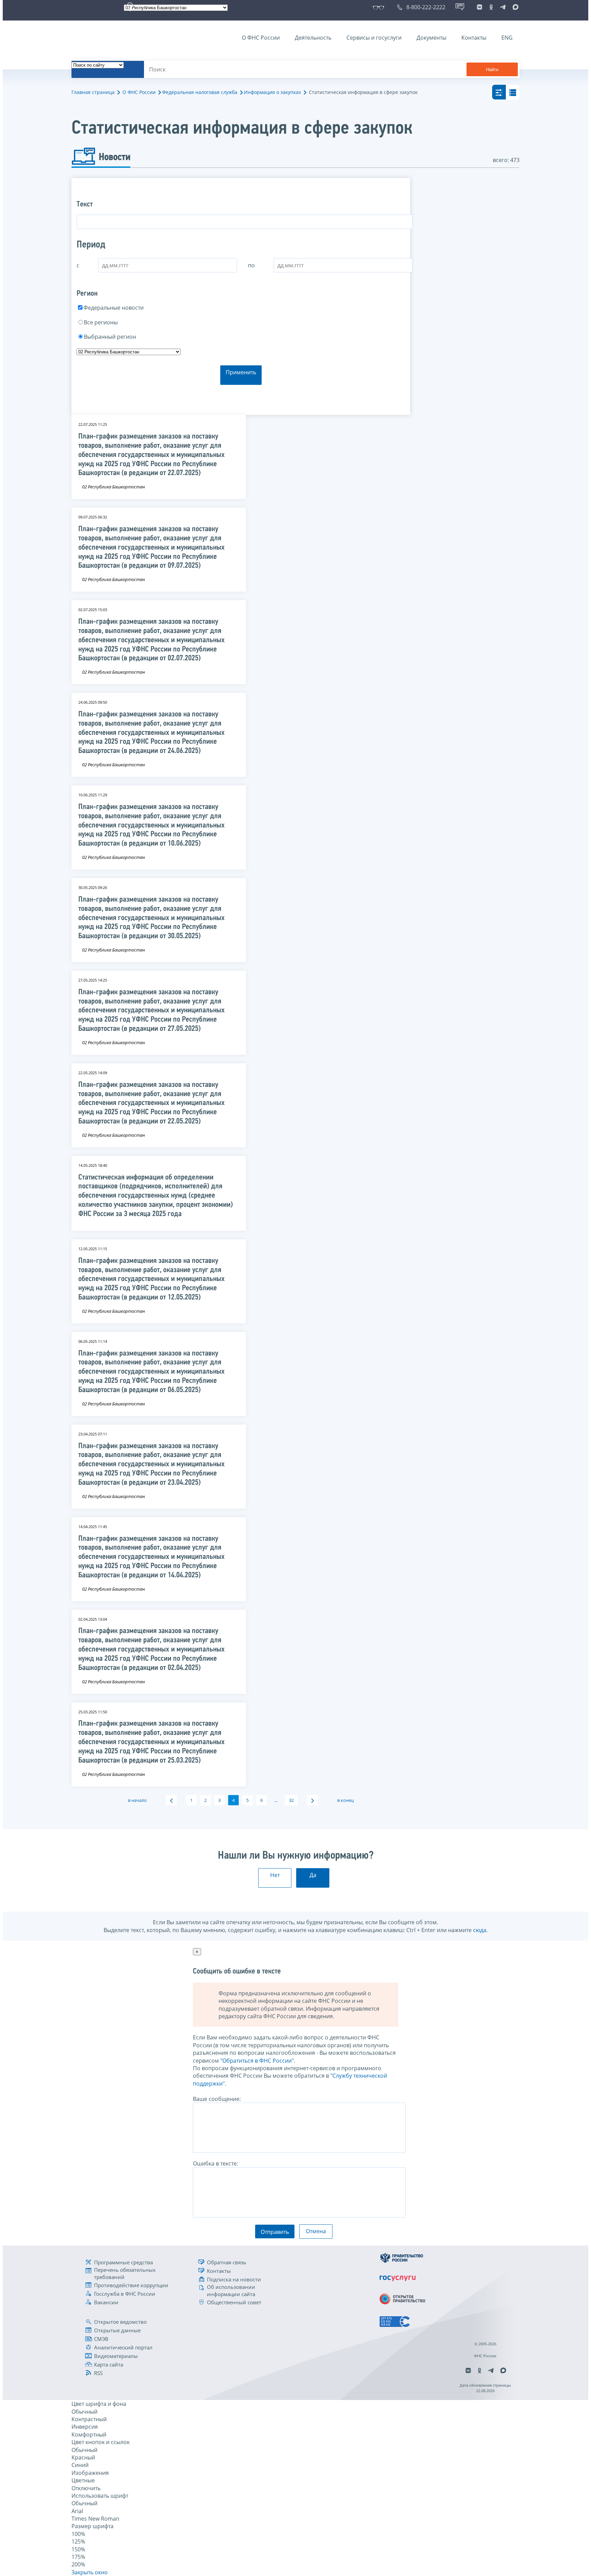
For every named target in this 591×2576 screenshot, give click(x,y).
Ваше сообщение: (217, 2099)
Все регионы (101, 322)
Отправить (275, 2232)
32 (291, 1800)
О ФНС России (261, 38)
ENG (507, 38)
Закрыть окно (90, 2572)
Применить (241, 372)
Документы (431, 38)
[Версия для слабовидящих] (380, 7)
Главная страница (93, 92)
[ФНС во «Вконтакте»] (480, 7)
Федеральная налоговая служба (200, 92)
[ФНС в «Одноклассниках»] (491, 7)
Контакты (474, 38)
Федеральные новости (114, 308)
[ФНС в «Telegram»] (503, 7)
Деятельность (313, 38)
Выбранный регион (110, 337)
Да (313, 1875)
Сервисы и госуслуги (374, 38)
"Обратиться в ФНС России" (257, 2061)
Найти (492, 70)
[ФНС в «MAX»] (514, 7)
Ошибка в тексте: (215, 2163)
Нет (275, 1875)
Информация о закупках (272, 92)
